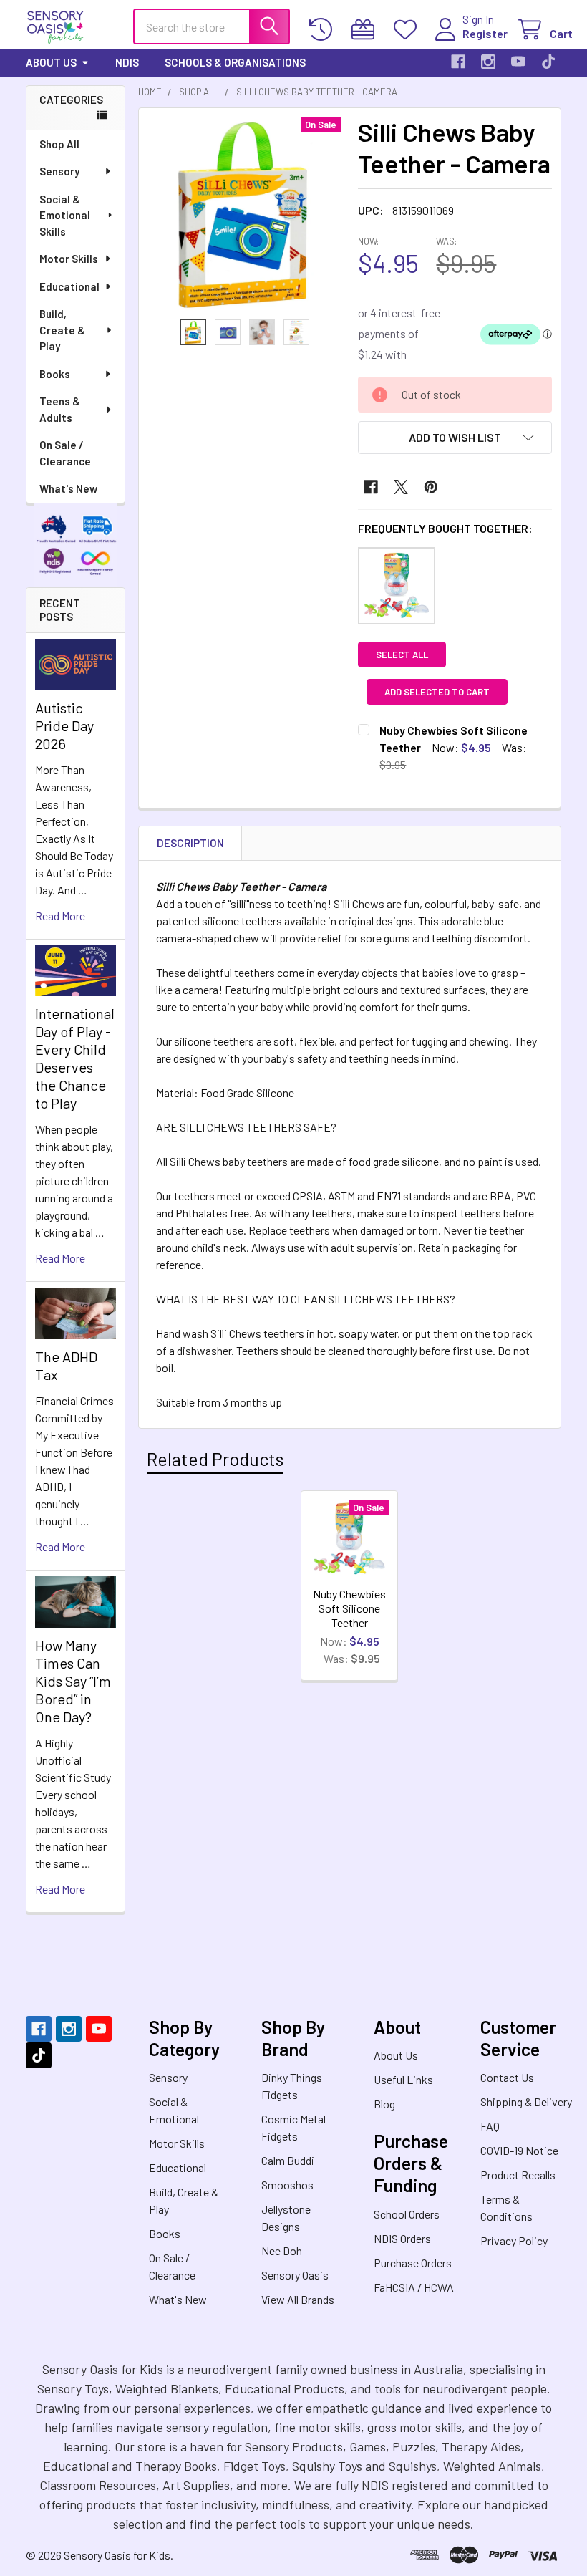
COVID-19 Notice (519, 2150)
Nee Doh (282, 2251)
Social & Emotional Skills (65, 215)
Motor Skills (69, 259)
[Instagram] (488, 62)
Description (190, 843)
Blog (384, 2104)
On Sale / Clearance (65, 453)
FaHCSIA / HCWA (414, 2287)
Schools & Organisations (235, 62)
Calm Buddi (288, 2160)
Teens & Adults (60, 409)
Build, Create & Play (62, 330)
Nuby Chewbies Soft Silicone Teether (349, 1608)
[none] (244, 214)
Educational (69, 286)
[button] (455, 438)
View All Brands (298, 2299)
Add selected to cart (437, 692)
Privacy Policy (514, 2240)
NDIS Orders (402, 2238)
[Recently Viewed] (324, 30)
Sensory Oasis (295, 2275)
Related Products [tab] (215, 1459)
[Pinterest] (431, 487)
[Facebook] (458, 62)
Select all (402, 655)
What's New (68, 488)
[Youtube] (518, 62)
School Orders (407, 2214)
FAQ (490, 2126)
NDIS (127, 62)
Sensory (59, 171)
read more (60, 916)
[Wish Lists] (408, 30)
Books (55, 374)
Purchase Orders (413, 2263)
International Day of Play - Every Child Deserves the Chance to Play (75, 1058)
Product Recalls (518, 2175)
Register (485, 33)
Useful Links (403, 2079)
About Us (51, 62)
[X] (401, 487)
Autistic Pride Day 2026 (64, 725)
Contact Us (507, 2077)
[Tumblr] (548, 62)
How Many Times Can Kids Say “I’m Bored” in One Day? (73, 1681)
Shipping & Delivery (526, 2102)
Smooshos (287, 2185)
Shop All (59, 144)
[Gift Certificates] (366, 30)
